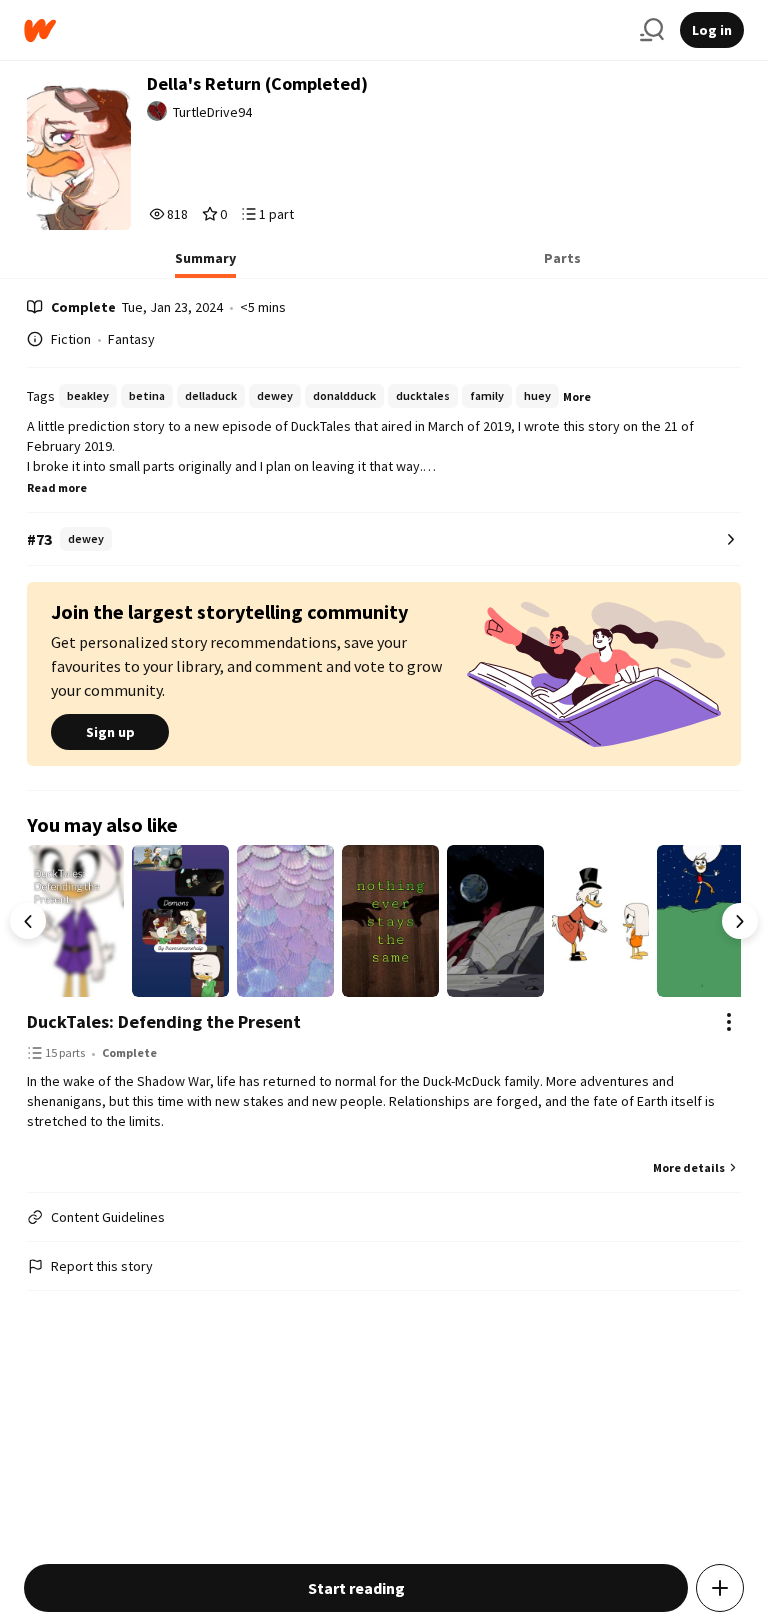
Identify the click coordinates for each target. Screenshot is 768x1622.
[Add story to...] (720, 1588)
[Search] (652, 30)
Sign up (110, 732)
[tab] (205, 264)
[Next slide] (740, 921)
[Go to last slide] (28, 921)
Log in (712, 30)
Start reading (356, 1588)
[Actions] (729, 1022)
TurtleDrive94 (212, 112)
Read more (57, 487)
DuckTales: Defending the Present (164, 1021)
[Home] (324, 30)
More (577, 396)
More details (689, 1167)
